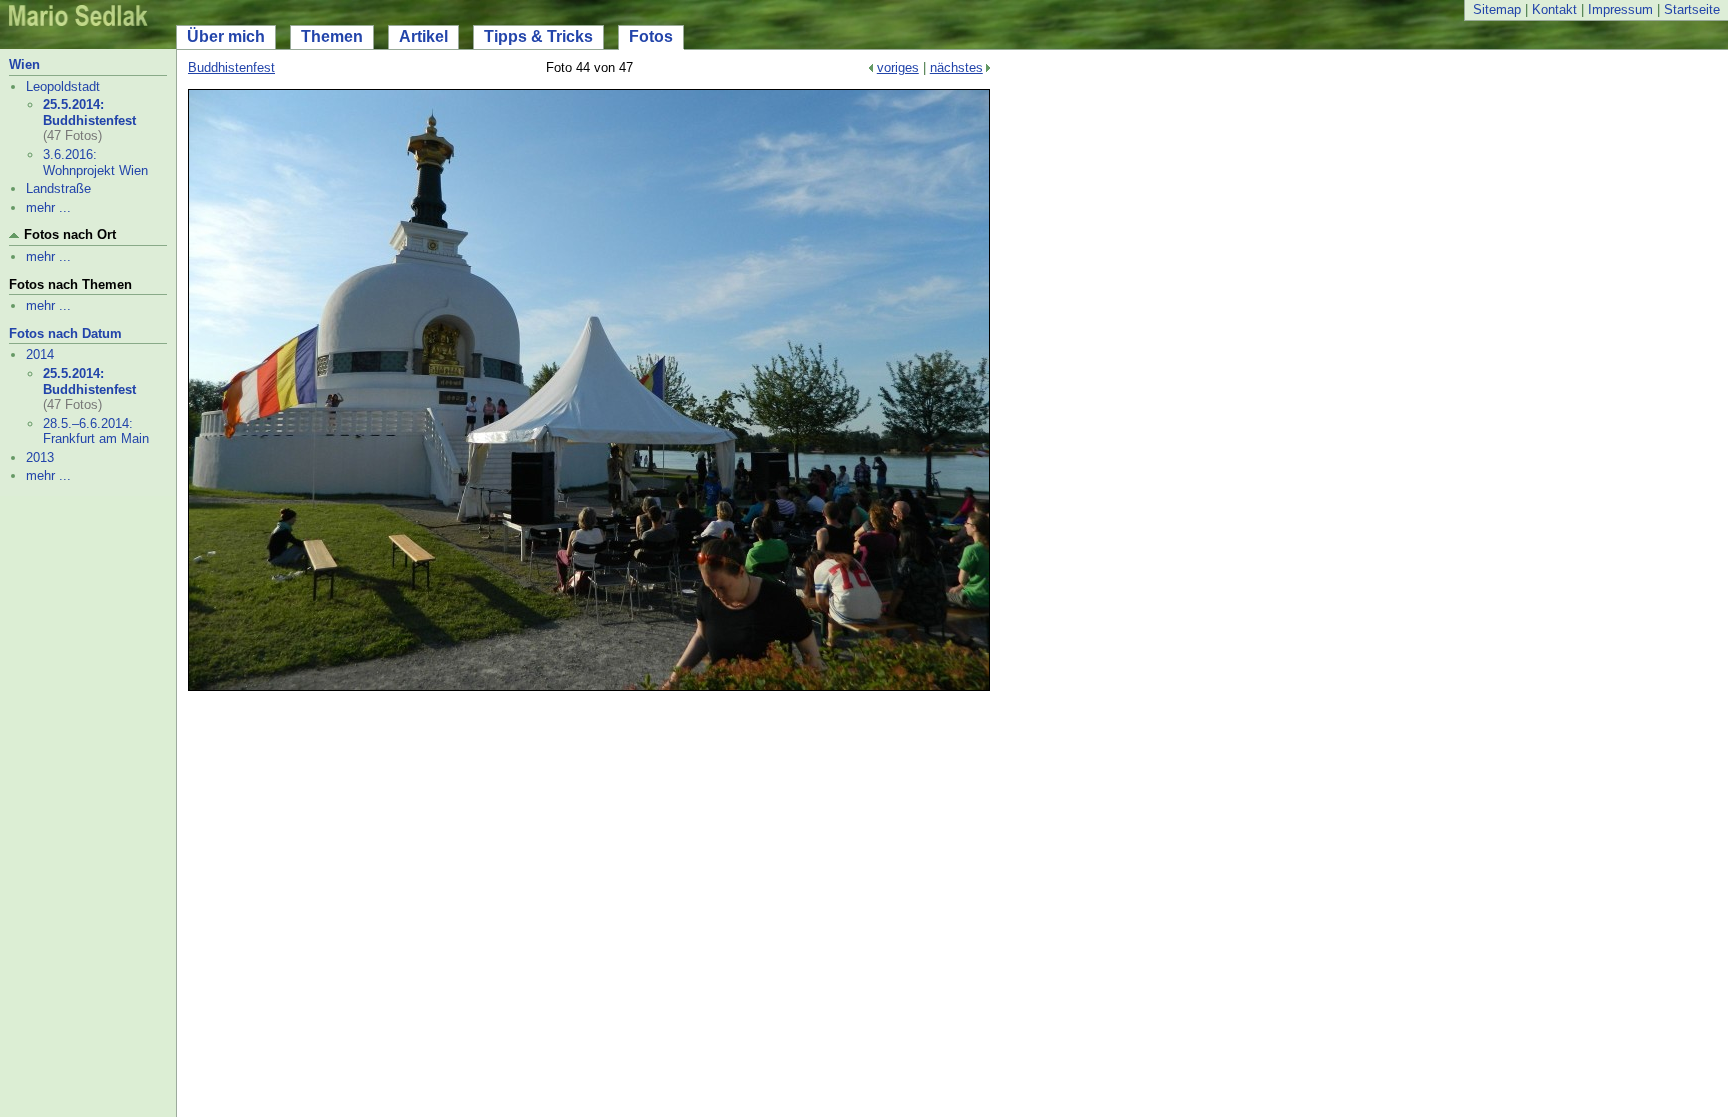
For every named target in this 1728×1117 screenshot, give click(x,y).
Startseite (1692, 9)
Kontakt (1554, 9)
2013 (40, 457)
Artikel (423, 36)
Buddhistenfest (231, 67)
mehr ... (48, 207)
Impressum (1620, 9)
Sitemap (1497, 9)
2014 (40, 354)
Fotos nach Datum (65, 333)
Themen (332, 36)
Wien (24, 64)
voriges (898, 67)
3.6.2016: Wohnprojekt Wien (95, 162)
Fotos (651, 36)
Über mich (226, 36)
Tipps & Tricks (538, 36)
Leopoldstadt (63, 86)
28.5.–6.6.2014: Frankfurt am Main (96, 431)
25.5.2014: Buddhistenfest (89, 112)
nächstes (956, 67)
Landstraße (58, 188)
